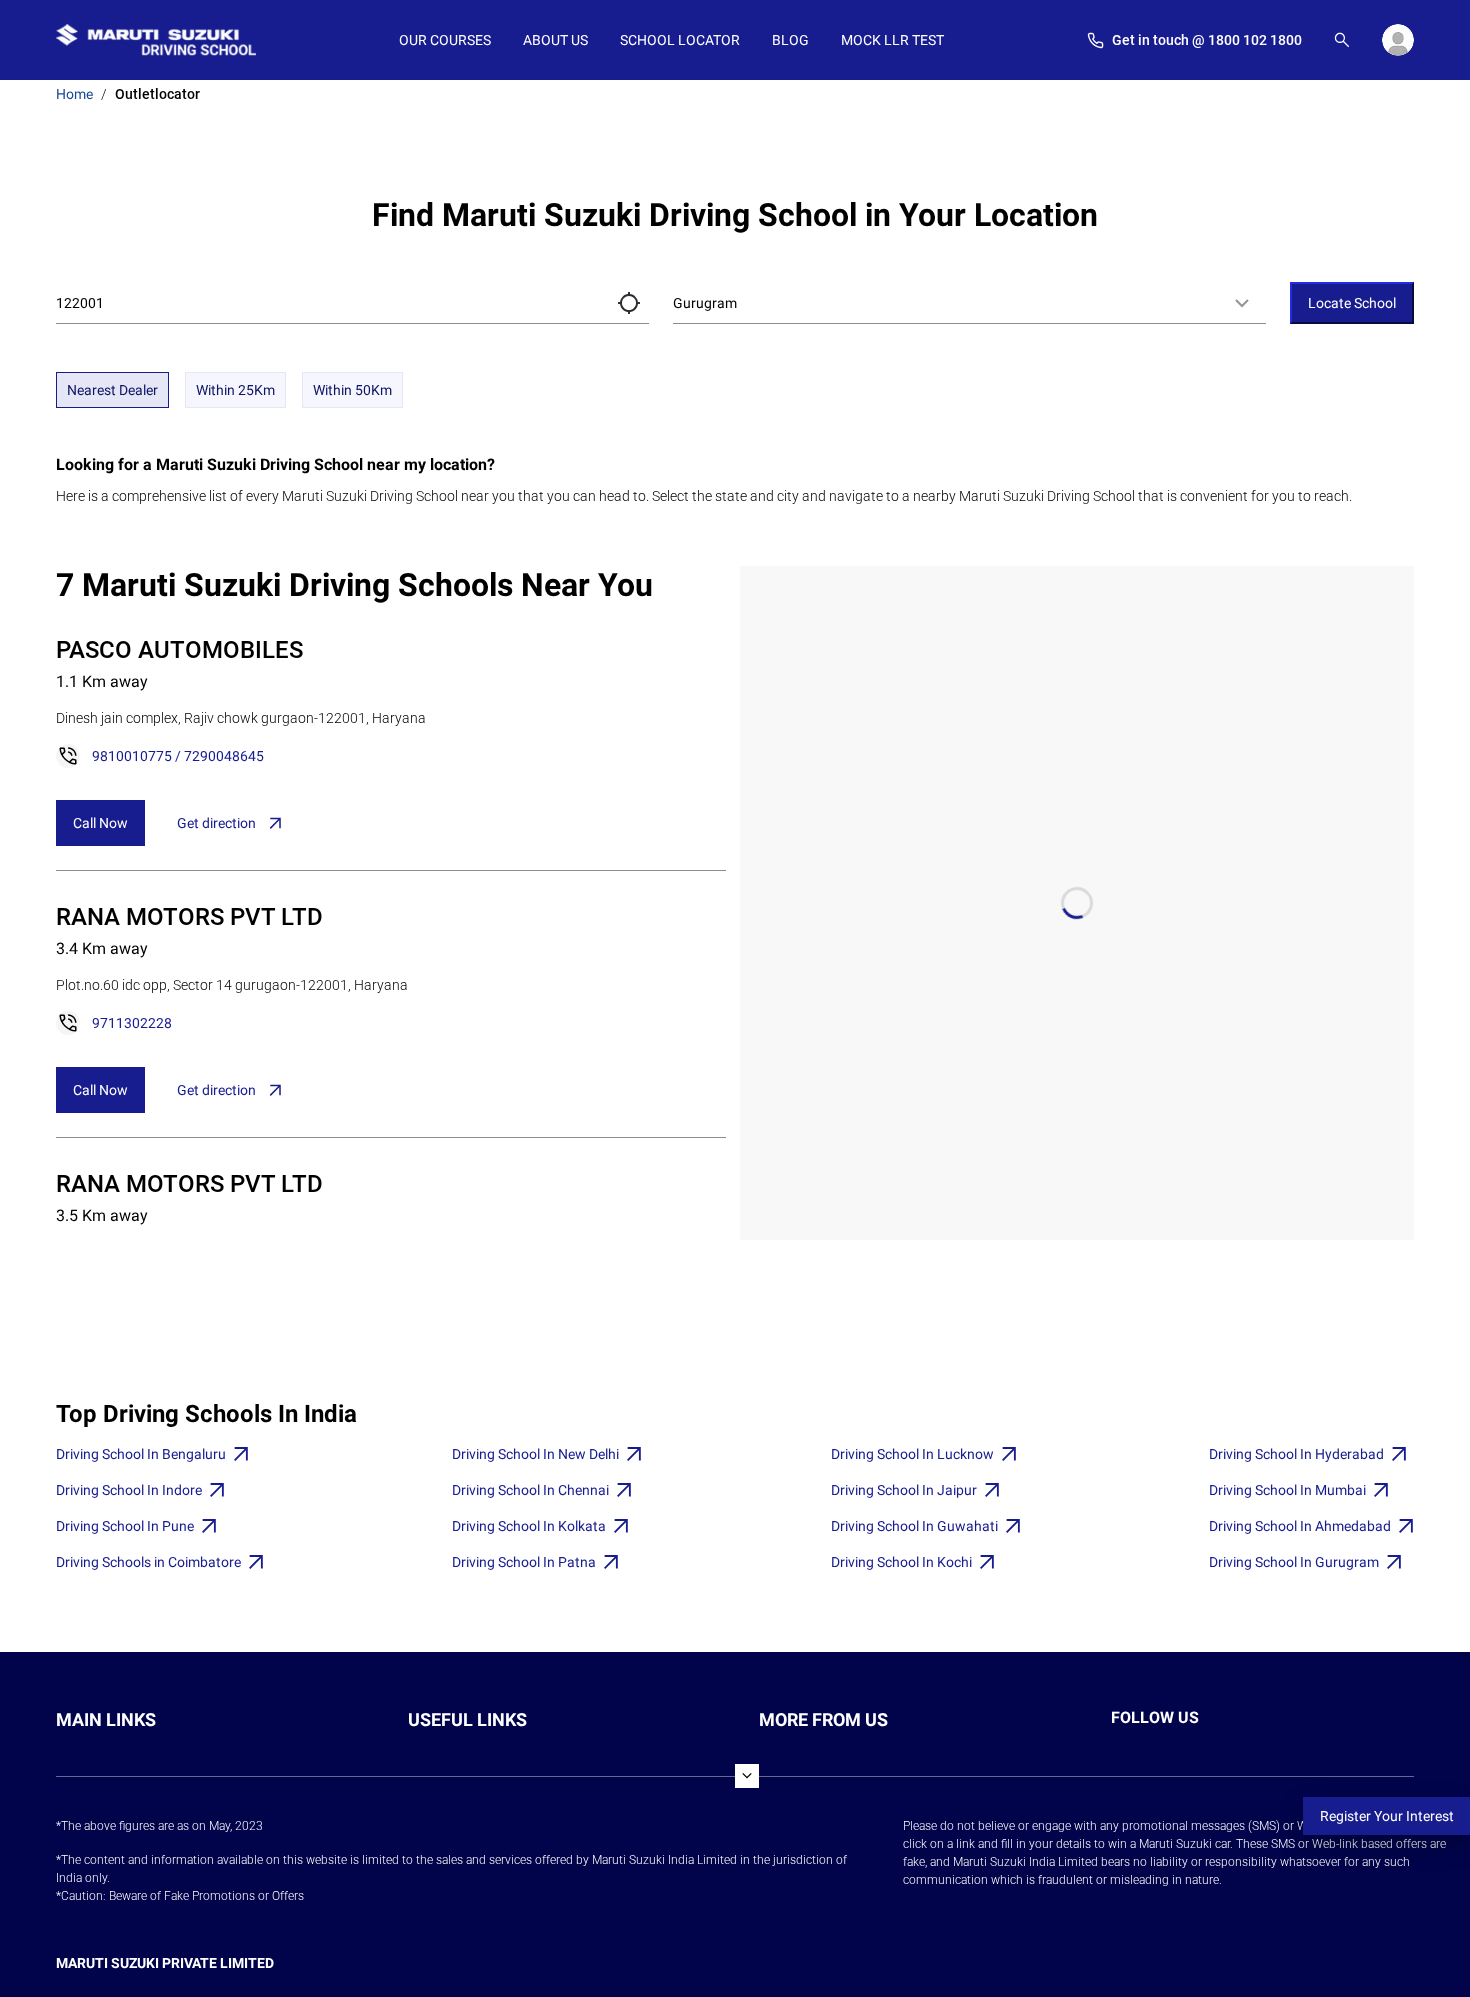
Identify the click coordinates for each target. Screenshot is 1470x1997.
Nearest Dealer (112, 390)
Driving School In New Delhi (535, 1454)
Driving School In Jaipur (904, 1490)
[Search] (1342, 40)
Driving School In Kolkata (529, 1526)
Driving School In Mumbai (1287, 1490)
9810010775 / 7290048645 (178, 756)
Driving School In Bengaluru (141, 1454)
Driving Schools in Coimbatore (148, 1562)
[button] (629, 303)
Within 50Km (352, 390)
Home (74, 94)
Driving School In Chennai (530, 1490)
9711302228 (132, 1023)
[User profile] (1398, 40)
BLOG (790, 40)
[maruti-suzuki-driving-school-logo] (156, 40)
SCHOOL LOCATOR (680, 40)
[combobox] (969, 303)
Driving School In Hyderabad (1296, 1454)
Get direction (216, 823)
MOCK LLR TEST (892, 40)
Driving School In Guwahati (914, 1526)
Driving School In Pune (125, 1526)
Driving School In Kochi (901, 1562)
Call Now (100, 823)
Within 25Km (235, 390)
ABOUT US (555, 40)
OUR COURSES (445, 40)
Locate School (1352, 303)
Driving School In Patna (524, 1562)
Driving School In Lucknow (912, 1454)
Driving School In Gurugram (1294, 1562)
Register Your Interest (1387, 1816)
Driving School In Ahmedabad (1300, 1526)
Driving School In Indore (129, 1490)
